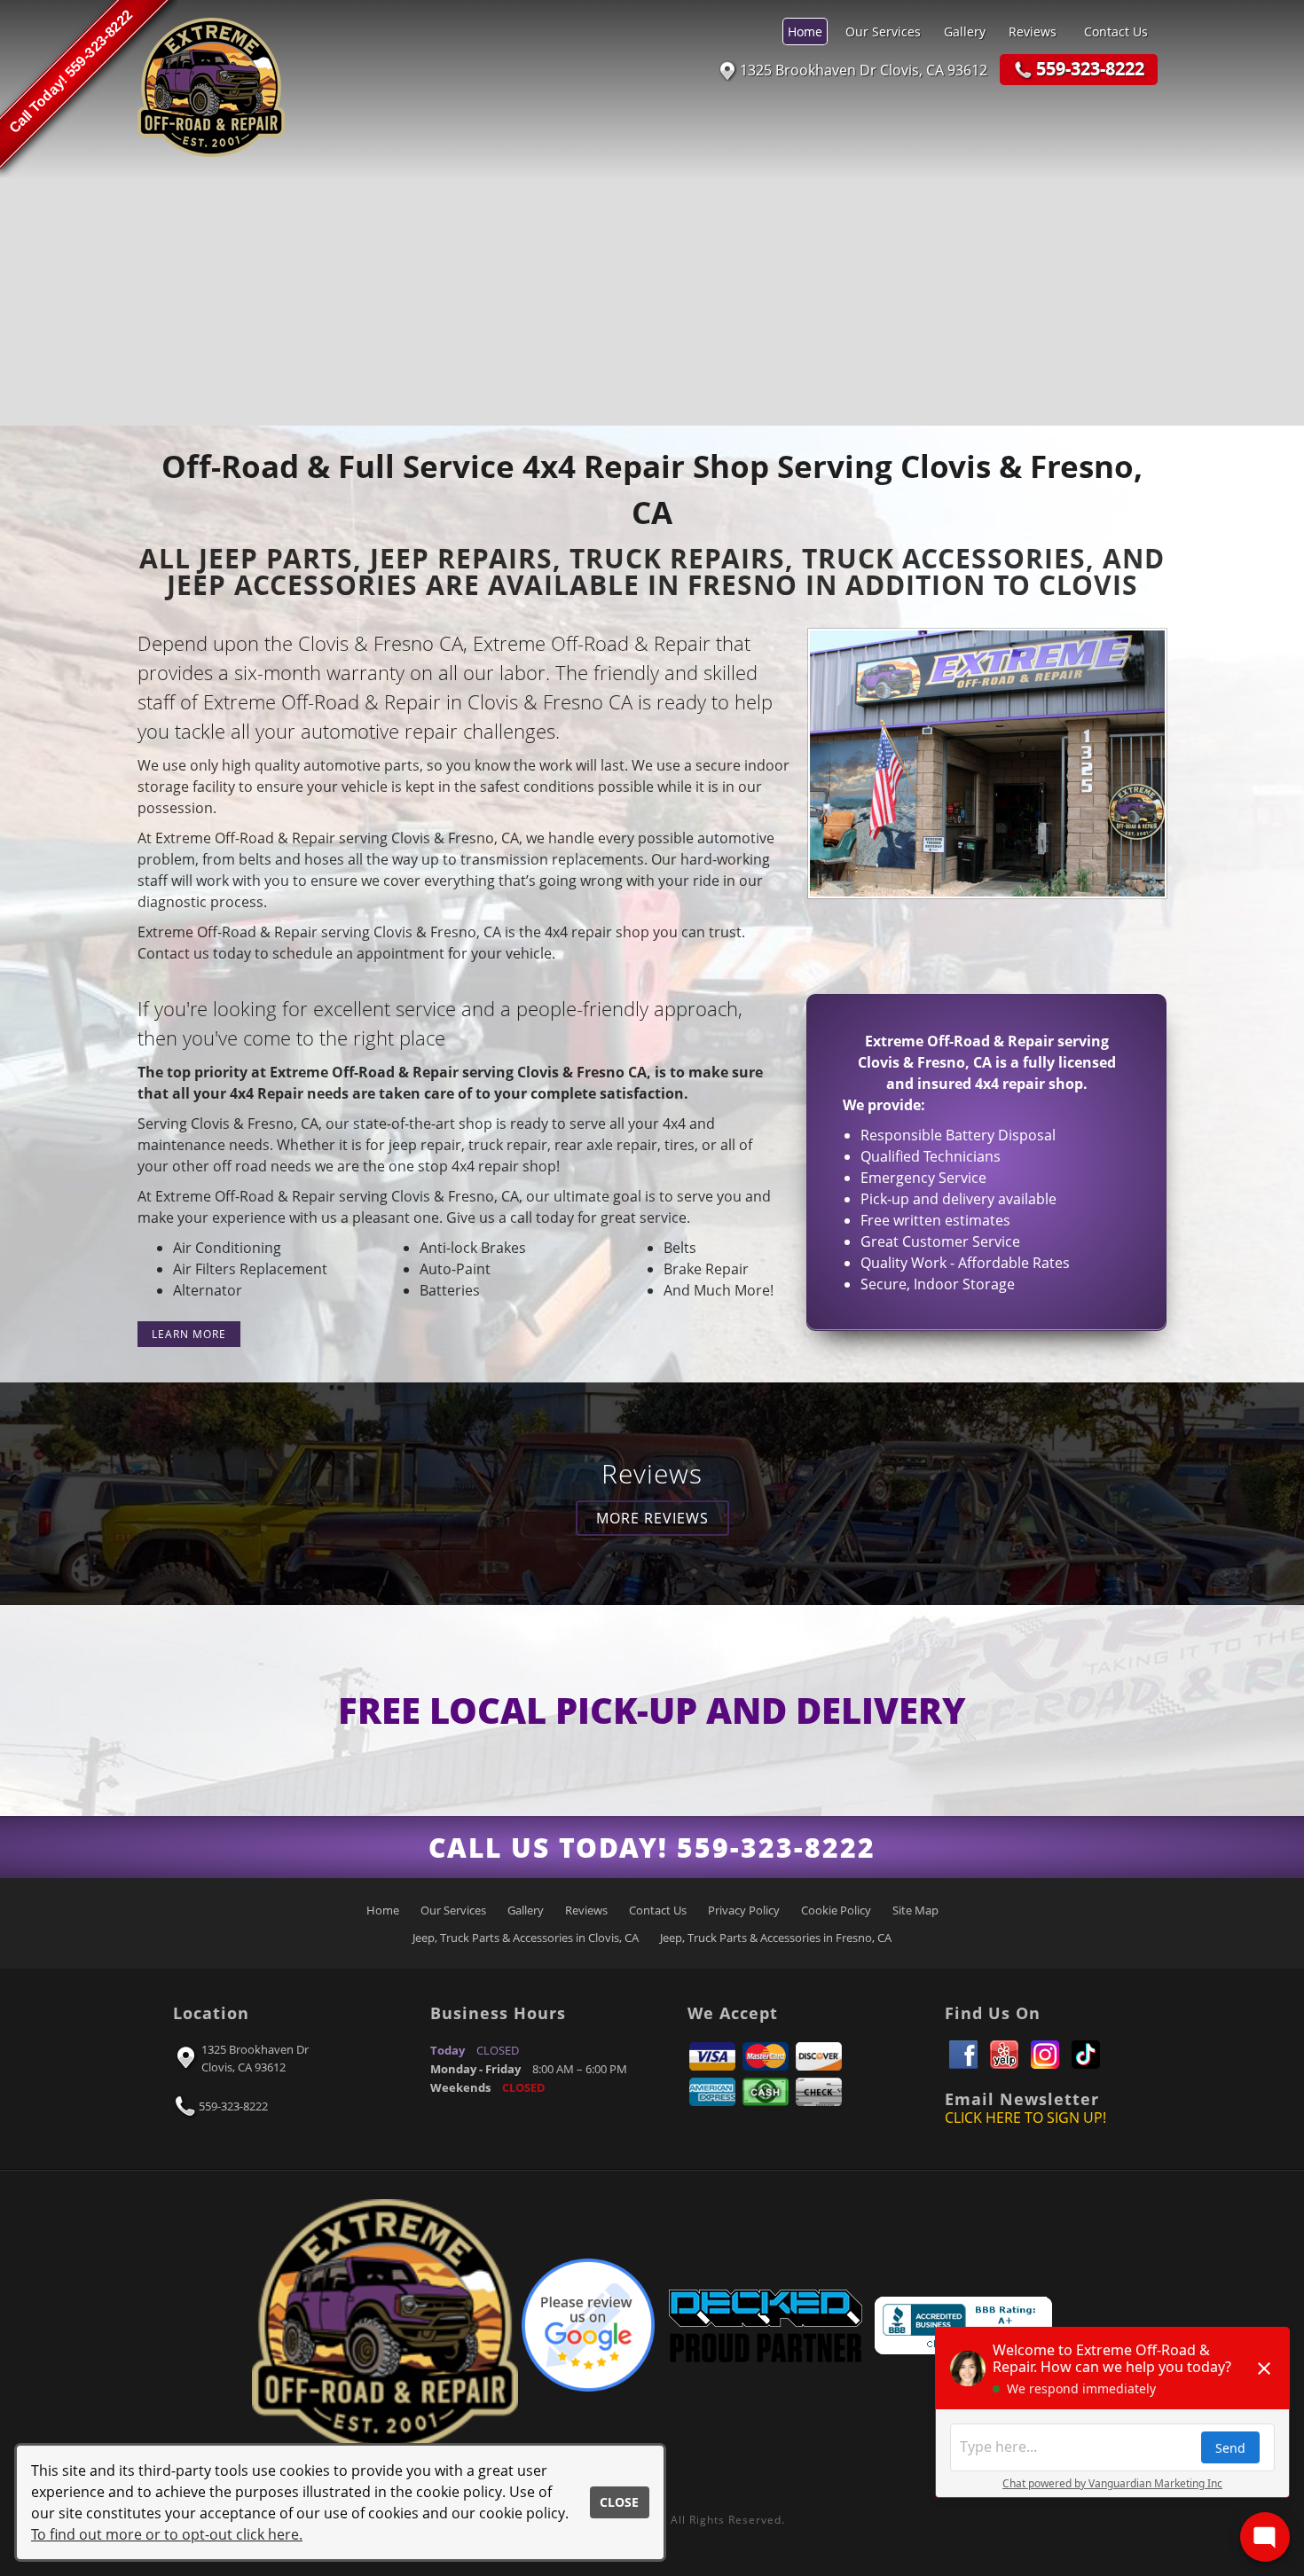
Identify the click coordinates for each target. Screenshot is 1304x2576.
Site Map (915, 1910)
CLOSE (619, 2502)
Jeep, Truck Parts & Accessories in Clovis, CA (526, 1938)
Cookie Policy (836, 1910)
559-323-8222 (233, 2106)
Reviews (1033, 31)
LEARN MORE (189, 1334)
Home (805, 31)
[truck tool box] (765, 2324)
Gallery (965, 31)
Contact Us (1116, 31)
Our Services (883, 31)
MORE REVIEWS (652, 1518)
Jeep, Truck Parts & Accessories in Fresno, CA (776, 1938)
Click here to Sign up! (1025, 2118)
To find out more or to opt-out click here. (167, 2534)
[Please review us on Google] (588, 2324)
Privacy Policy (744, 1910)
